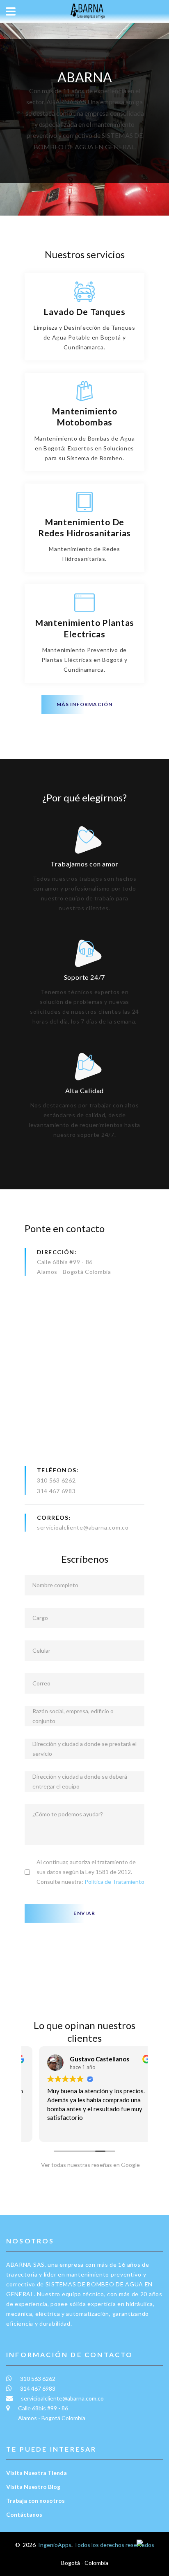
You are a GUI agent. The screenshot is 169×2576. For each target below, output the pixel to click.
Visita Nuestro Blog (33, 2487)
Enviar (84, 1913)
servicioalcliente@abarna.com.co (83, 1527)
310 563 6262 (56, 1480)
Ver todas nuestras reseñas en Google (89, 2165)
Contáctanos (24, 2514)
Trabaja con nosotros (35, 2501)
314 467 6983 (56, 1491)
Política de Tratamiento (114, 1882)
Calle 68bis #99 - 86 (65, 1262)
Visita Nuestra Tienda (37, 2473)
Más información (85, 704)
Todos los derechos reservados (114, 2545)
